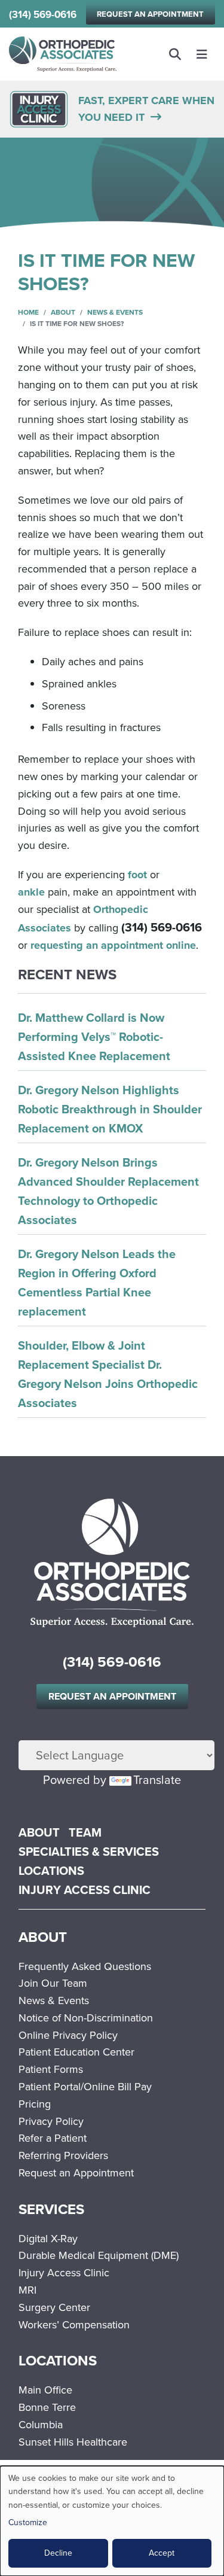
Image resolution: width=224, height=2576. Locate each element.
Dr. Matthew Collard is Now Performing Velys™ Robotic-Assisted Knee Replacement (94, 1037)
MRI (27, 2290)
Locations (51, 1871)
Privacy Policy (51, 2121)
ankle (31, 892)
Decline (58, 2553)
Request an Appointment (150, 14)
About (63, 312)
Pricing (35, 2104)
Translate (157, 1780)
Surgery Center (54, 2307)
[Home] (63, 54)
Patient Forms (51, 2069)
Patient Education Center (76, 2052)
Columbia (41, 2425)
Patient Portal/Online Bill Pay (85, 2087)
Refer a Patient (53, 2138)
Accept (162, 2553)
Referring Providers (63, 2155)
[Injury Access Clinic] (39, 108)
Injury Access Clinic (85, 1890)
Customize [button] (28, 2522)
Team (85, 1832)
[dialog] (112, 2521)
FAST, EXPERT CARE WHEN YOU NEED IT (146, 109)
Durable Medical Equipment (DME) (99, 2255)
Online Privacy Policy (68, 2035)
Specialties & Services (89, 1852)
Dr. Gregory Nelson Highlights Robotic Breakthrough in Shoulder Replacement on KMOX (110, 1109)
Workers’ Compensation (74, 2325)
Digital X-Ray (48, 2239)
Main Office (45, 2390)
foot (137, 875)
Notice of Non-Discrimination (86, 2018)
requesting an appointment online (113, 945)
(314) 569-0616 (43, 15)
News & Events (115, 312)
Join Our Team (53, 1983)
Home (28, 312)
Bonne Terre (47, 2407)
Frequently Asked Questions (85, 1966)
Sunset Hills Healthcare (73, 2442)
